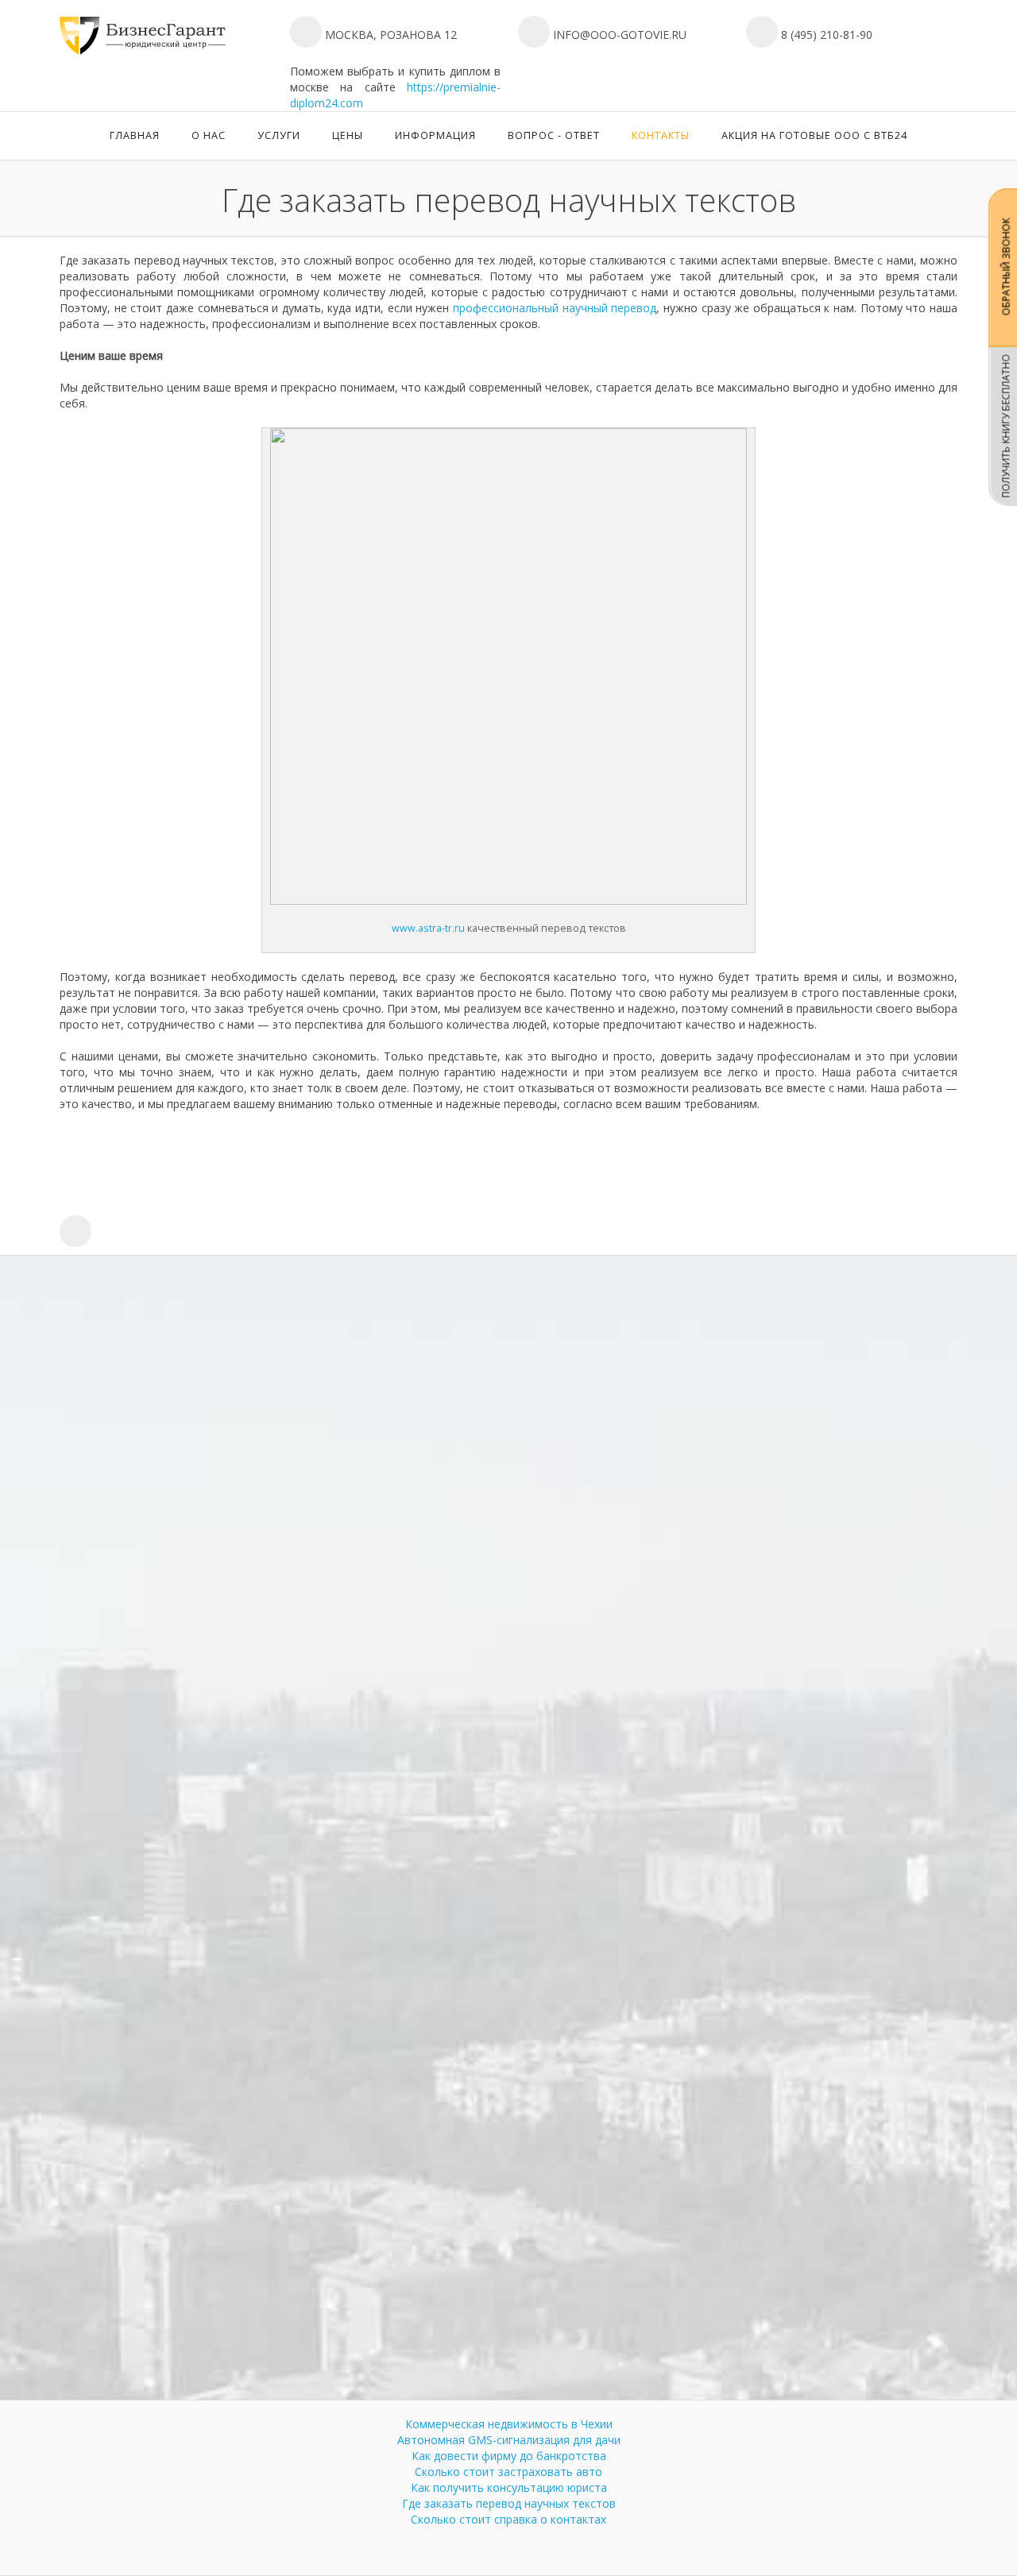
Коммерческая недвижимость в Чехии (509, 2424)
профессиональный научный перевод (555, 308)
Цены (348, 135)
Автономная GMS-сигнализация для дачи (509, 2440)
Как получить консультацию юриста (509, 2487)
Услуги (279, 135)
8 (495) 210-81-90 (825, 35)
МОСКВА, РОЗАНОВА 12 (389, 35)
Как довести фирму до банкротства (509, 2456)
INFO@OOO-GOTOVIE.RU (620, 35)
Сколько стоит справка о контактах (508, 2519)
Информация (435, 135)
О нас (209, 135)
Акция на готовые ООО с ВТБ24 (814, 135)
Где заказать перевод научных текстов (509, 2503)
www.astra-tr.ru (428, 928)
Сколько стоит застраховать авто (508, 2472)
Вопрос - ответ (554, 135)
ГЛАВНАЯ (135, 135)
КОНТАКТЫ (661, 135)
